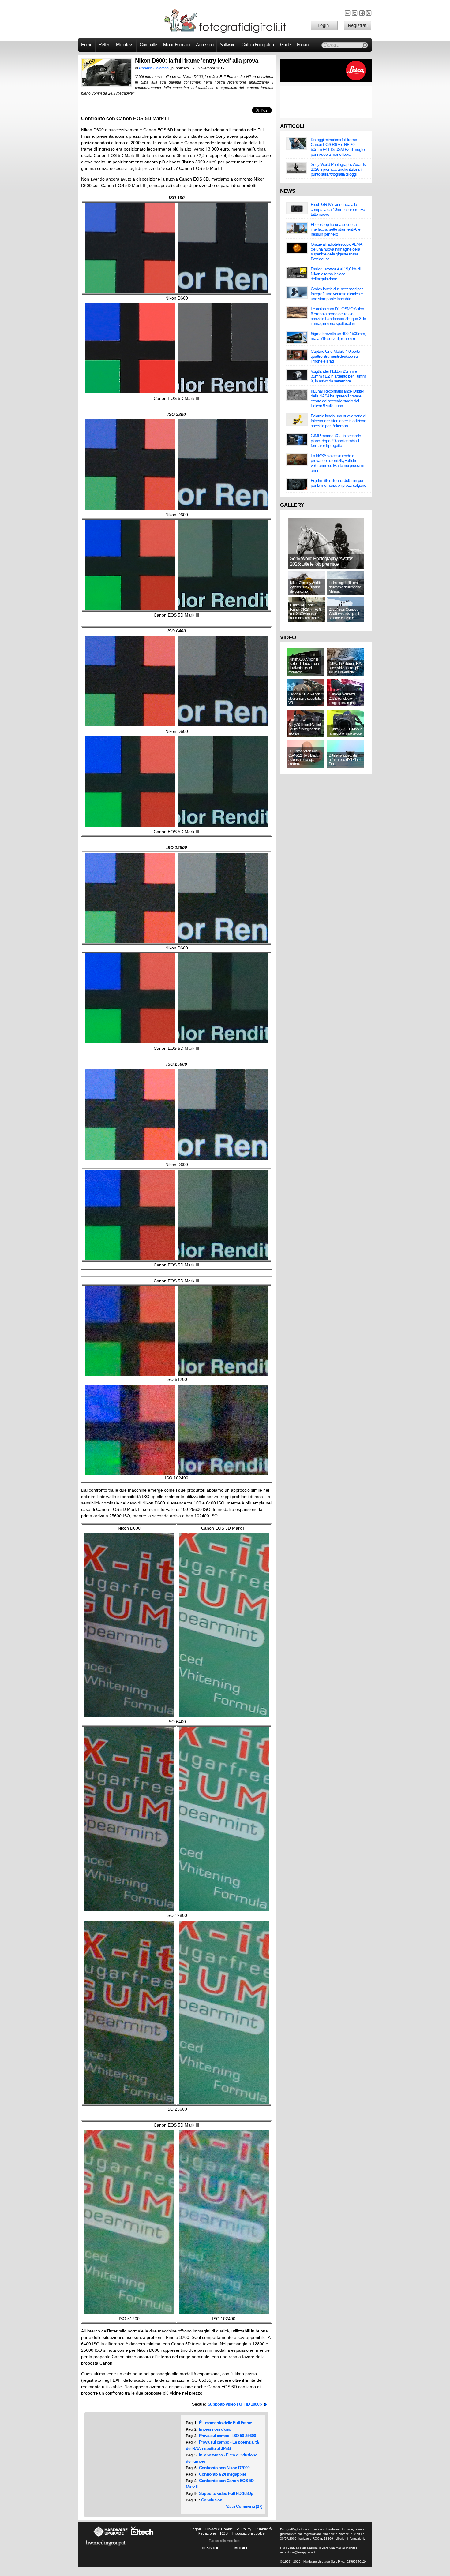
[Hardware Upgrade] (111, 2537)
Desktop (211, 2548)
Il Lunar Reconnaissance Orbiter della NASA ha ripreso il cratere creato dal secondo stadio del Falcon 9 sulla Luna (337, 398)
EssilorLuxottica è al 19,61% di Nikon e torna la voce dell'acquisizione (336, 274)
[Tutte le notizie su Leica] (326, 81)
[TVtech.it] (142, 2537)
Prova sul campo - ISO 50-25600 (227, 2436)
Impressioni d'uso (215, 2429)
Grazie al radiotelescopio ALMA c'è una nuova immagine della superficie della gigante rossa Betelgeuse (336, 252)
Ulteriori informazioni (350, 2539)
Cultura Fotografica (258, 45)
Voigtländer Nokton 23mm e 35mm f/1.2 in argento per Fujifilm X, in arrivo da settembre (338, 376)
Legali (196, 2529)
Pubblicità (264, 2529)
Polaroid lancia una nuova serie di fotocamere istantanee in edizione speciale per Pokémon (338, 421)
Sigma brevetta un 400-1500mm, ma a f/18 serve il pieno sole (338, 336)
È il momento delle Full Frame (225, 2423)
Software (227, 45)
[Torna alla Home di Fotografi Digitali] (225, 32)
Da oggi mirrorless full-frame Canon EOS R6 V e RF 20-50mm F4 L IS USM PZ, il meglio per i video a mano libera (338, 147)
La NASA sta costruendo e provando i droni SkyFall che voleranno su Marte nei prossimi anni (337, 463)
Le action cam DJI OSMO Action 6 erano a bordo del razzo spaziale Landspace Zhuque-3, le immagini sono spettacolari (338, 316)
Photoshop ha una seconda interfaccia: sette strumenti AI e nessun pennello (336, 229)
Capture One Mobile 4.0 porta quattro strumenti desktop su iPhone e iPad (335, 356)
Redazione (207, 2533)
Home (87, 45)
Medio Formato (176, 45)
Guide (285, 45)
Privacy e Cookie (219, 2529)
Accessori (205, 45)
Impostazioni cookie (248, 2533)
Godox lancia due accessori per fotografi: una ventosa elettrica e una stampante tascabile (337, 294)
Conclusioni (212, 2500)
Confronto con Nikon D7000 (224, 2468)
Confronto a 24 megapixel (222, 2474)
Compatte (148, 45)
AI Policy (244, 2529)
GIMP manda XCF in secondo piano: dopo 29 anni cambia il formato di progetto (336, 441)
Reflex (104, 45)
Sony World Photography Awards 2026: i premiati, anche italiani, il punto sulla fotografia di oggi (338, 169)
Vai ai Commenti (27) (244, 2506)
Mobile (242, 2548)
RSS (224, 2533)
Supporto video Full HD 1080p (236, 2404)
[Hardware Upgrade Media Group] (106, 2547)
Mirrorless (125, 45)
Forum (303, 45)
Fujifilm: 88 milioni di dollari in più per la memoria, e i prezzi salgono (338, 483)
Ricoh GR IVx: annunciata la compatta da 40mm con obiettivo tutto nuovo (338, 209)
